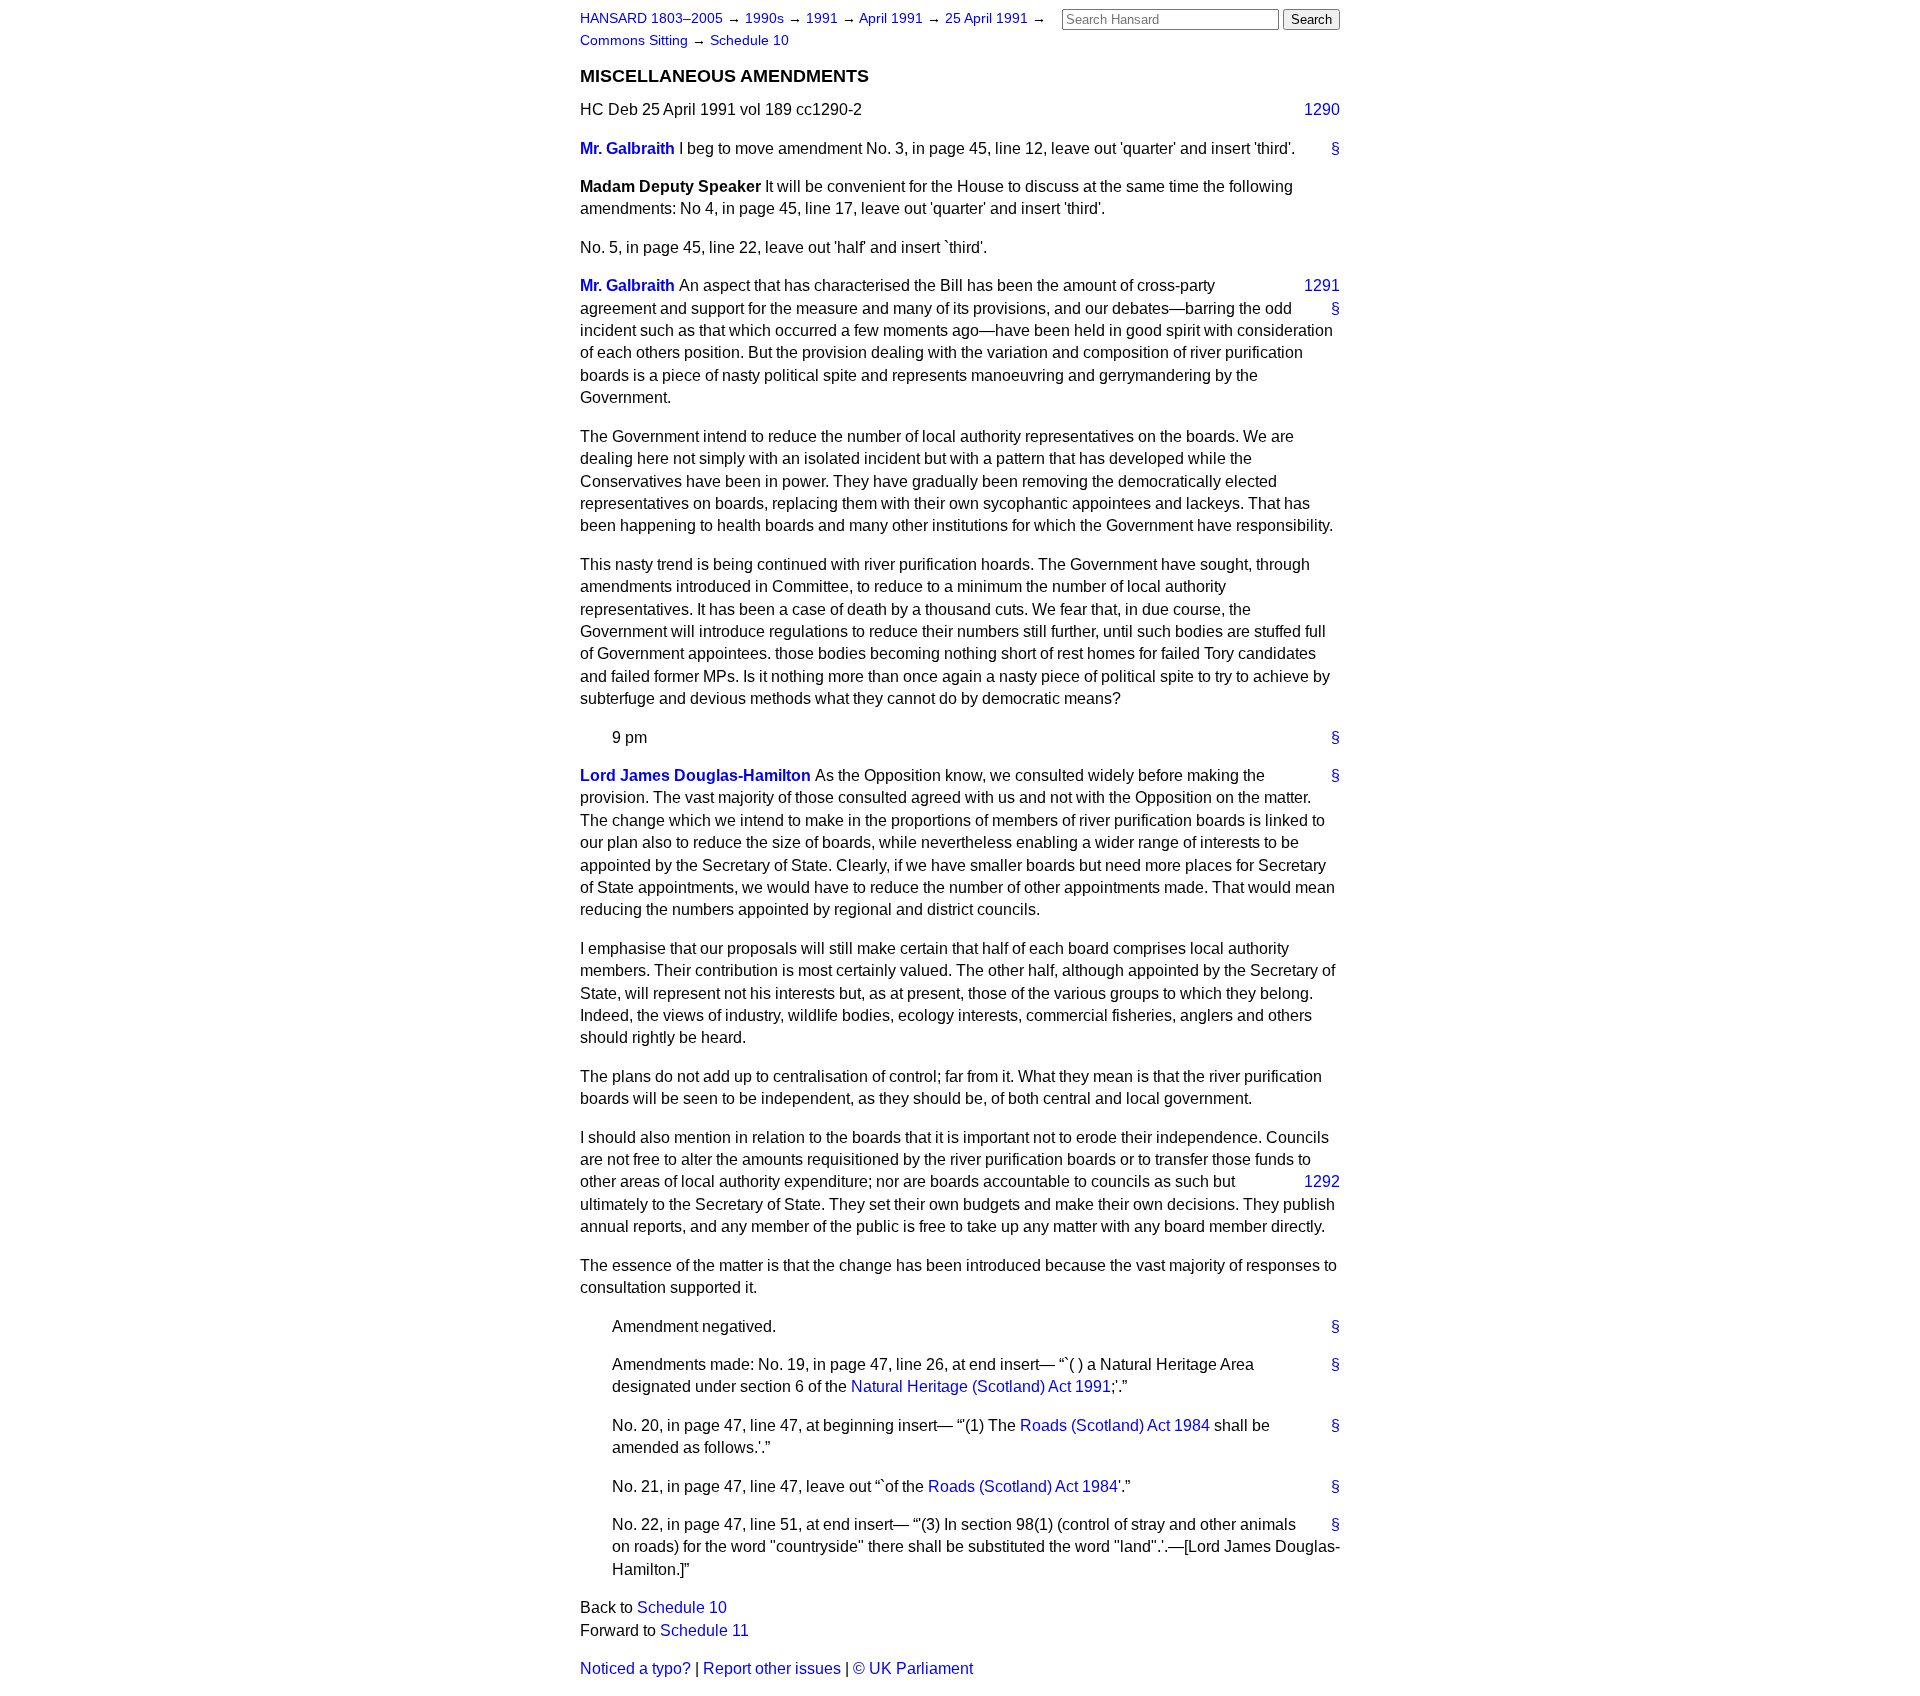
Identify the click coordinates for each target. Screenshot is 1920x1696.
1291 (1322, 285)
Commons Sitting (636, 40)
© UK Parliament (913, 1668)
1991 (824, 18)
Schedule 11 (704, 1630)
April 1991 (893, 18)
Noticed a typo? (635, 1668)
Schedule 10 (749, 40)
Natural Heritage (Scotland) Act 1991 (981, 1386)
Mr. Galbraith (627, 148)
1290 (1322, 109)
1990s (766, 18)
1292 (1322, 1181)
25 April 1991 (988, 18)
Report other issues (772, 1668)
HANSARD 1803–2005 (651, 18)
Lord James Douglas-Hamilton (695, 775)
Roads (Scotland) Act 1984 (1115, 1425)
